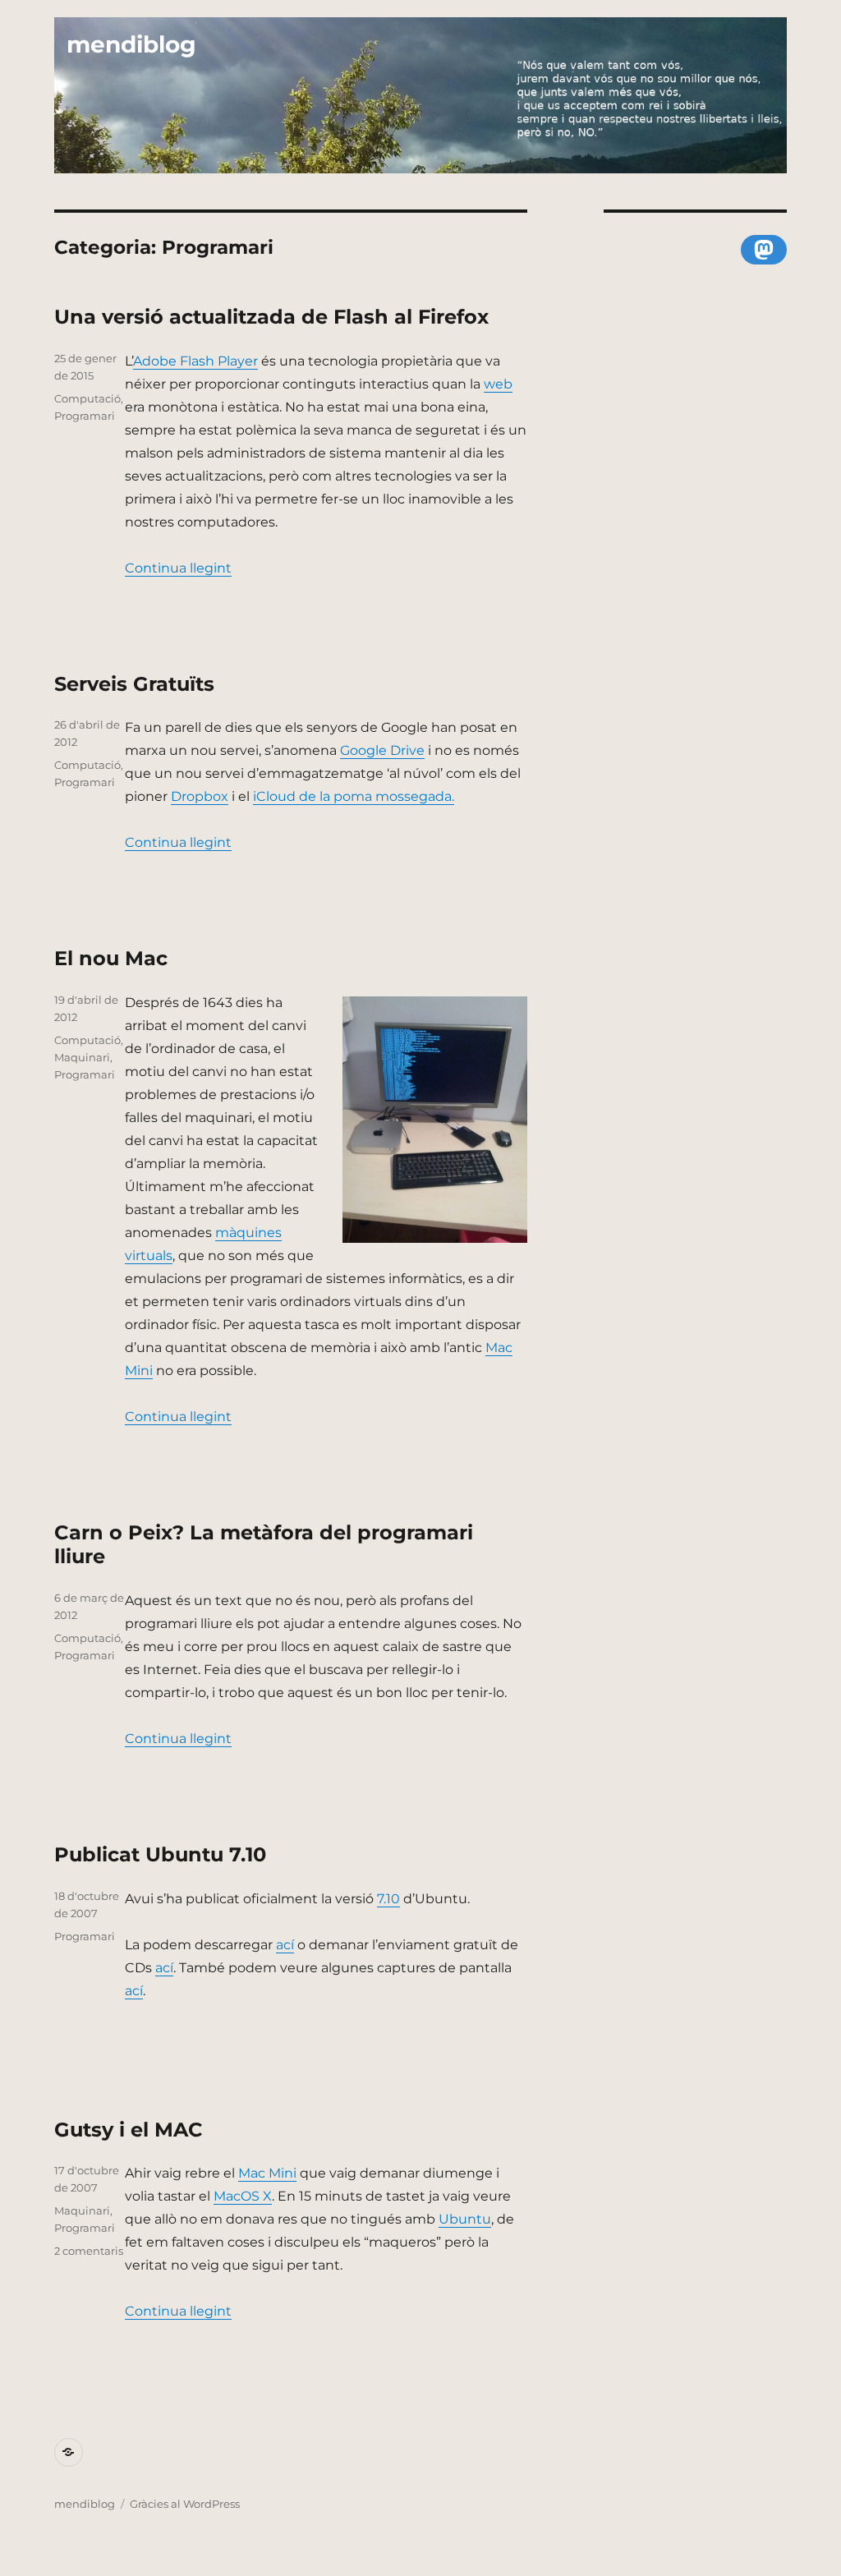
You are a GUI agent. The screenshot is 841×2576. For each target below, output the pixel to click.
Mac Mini (267, 2173)
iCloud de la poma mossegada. (354, 796)
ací (285, 1945)
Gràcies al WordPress (185, 2504)
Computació (87, 398)
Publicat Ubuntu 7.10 (160, 1854)
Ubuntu (465, 2219)
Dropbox (200, 796)
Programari (85, 416)
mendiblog (131, 44)
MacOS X (243, 2196)
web (498, 384)
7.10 (388, 1899)
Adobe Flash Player (195, 361)
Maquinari (82, 1057)
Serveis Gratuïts (134, 684)
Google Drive (382, 750)
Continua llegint (178, 568)
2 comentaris (89, 2251)
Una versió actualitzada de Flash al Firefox (271, 317)
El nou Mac (111, 958)
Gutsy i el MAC (129, 2130)
